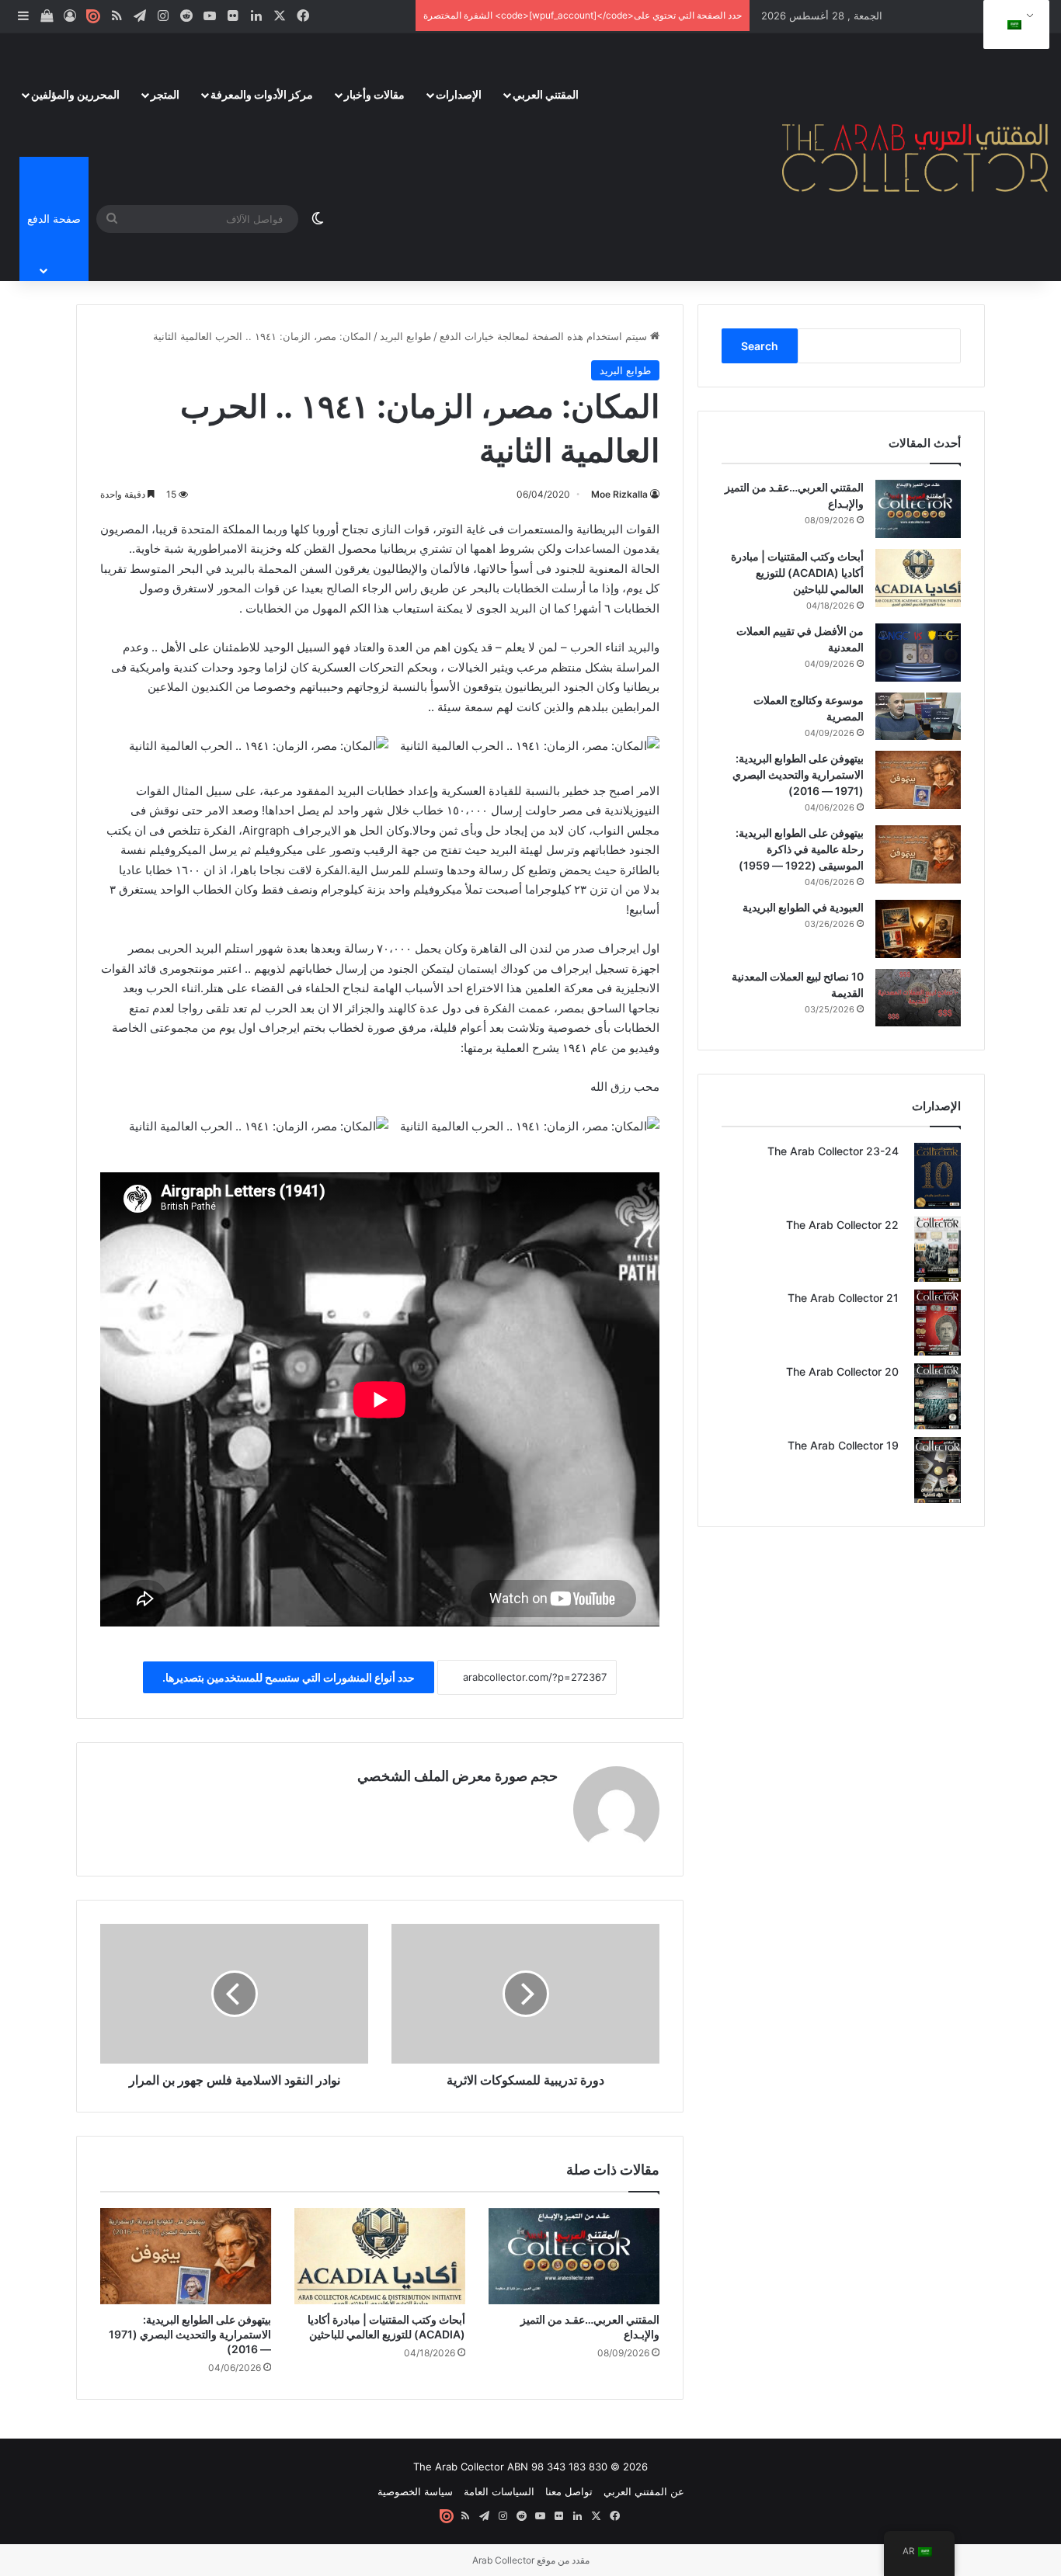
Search (760, 346)
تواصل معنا (569, 2491)
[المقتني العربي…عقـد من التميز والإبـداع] (574, 2256)
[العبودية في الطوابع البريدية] (918, 929)
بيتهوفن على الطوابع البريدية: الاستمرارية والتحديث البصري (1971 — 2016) (190, 2334)
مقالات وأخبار (374, 94)
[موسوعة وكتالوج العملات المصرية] (918, 716)
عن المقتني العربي (644, 2491)
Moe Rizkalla (619, 494)
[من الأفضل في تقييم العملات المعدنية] (918, 653)
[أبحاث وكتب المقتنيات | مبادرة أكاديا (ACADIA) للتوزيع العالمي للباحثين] (380, 2256)
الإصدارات (459, 94)
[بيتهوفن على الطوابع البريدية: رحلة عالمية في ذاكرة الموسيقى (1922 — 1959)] (918, 854)
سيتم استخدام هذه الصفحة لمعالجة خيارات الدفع (545, 336)
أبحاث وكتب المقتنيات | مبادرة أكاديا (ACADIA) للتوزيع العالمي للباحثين (797, 573)
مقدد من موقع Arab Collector (531, 2560)
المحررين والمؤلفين (75, 94)
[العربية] (1014, 25)
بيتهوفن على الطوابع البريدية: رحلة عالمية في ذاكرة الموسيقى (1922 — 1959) (800, 849)
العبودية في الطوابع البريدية (803, 907)
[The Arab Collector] (916, 157)
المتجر (165, 94)
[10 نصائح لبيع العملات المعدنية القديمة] (918, 997)
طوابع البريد (405, 336)
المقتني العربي (546, 94)
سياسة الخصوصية (415, 2491)
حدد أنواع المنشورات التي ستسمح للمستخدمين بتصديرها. (289, 1677)
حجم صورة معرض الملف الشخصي (457, 1776)
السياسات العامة (499, 2491)
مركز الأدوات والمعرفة (262, 94)
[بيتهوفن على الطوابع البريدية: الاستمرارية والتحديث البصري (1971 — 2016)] (186, 2256)
